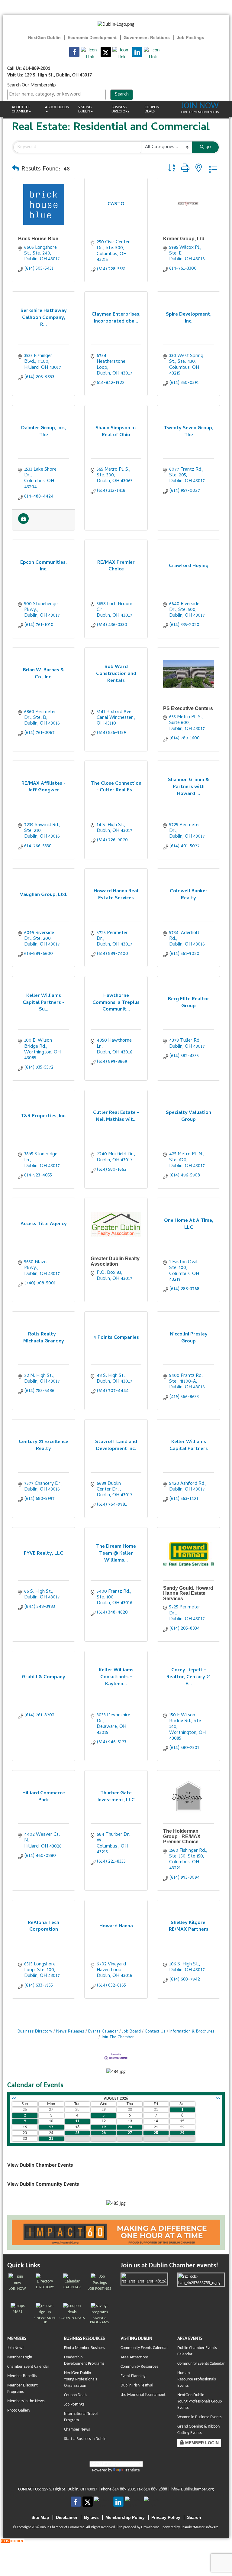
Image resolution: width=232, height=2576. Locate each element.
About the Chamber (21, 109)
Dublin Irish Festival (137, 2385)
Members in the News (26, 2401)
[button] (15, 170)
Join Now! (16, 2348)
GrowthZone (150, 2527)
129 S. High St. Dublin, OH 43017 (70, 2489)
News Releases (70, 2032)
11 (77, 2121)
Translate (132, 2470)
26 (104, 2133)
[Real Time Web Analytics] (12, 2541)
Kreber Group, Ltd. (184, 239)
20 (130, 2127)
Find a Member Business (84, 2348)
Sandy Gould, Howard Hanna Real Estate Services (188, 1593)
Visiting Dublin (85, 109)
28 (156, 2133)
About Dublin (57, 107)
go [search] (208, 147)
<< (14, 2099)
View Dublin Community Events (43, 2184)
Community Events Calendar (144, 2348)
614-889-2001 (124, 2489)
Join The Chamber (118, 2037)
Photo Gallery (19, 2411)
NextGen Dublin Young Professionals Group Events (200, 2401)
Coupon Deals (152, 109)
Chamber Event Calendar (28, 2367)
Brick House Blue (38, 239)
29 (182, 2133)
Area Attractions (134, 2357)
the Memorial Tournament (143, 2395)
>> (218, 2099)
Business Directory (120, 109)
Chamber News (77, 2430)
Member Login (20, 2357)
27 (130, 2133)
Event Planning (133, 2376)
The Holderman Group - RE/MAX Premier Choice (182, 1836)
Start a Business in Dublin (85, 2439)
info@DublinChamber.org (192, 2489)
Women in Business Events (199, 2417)
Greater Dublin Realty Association (115, 1261)
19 (104, 2127)
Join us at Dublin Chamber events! (169, 2266)
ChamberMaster (193, 2527)
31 (51, 2139)
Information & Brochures (192, 2032)
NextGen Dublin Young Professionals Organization (81, 2379)
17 (51, 2127)
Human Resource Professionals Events (197, 2379)
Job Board (131, 2032)
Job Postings (74, 2404)
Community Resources (139, 2367)
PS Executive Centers (188, 708)
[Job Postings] (23, 523)
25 (77, 2133)
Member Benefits (22, 2376)
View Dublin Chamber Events (40, 2165)
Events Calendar (103, 2032)
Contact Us (155, 2032)
